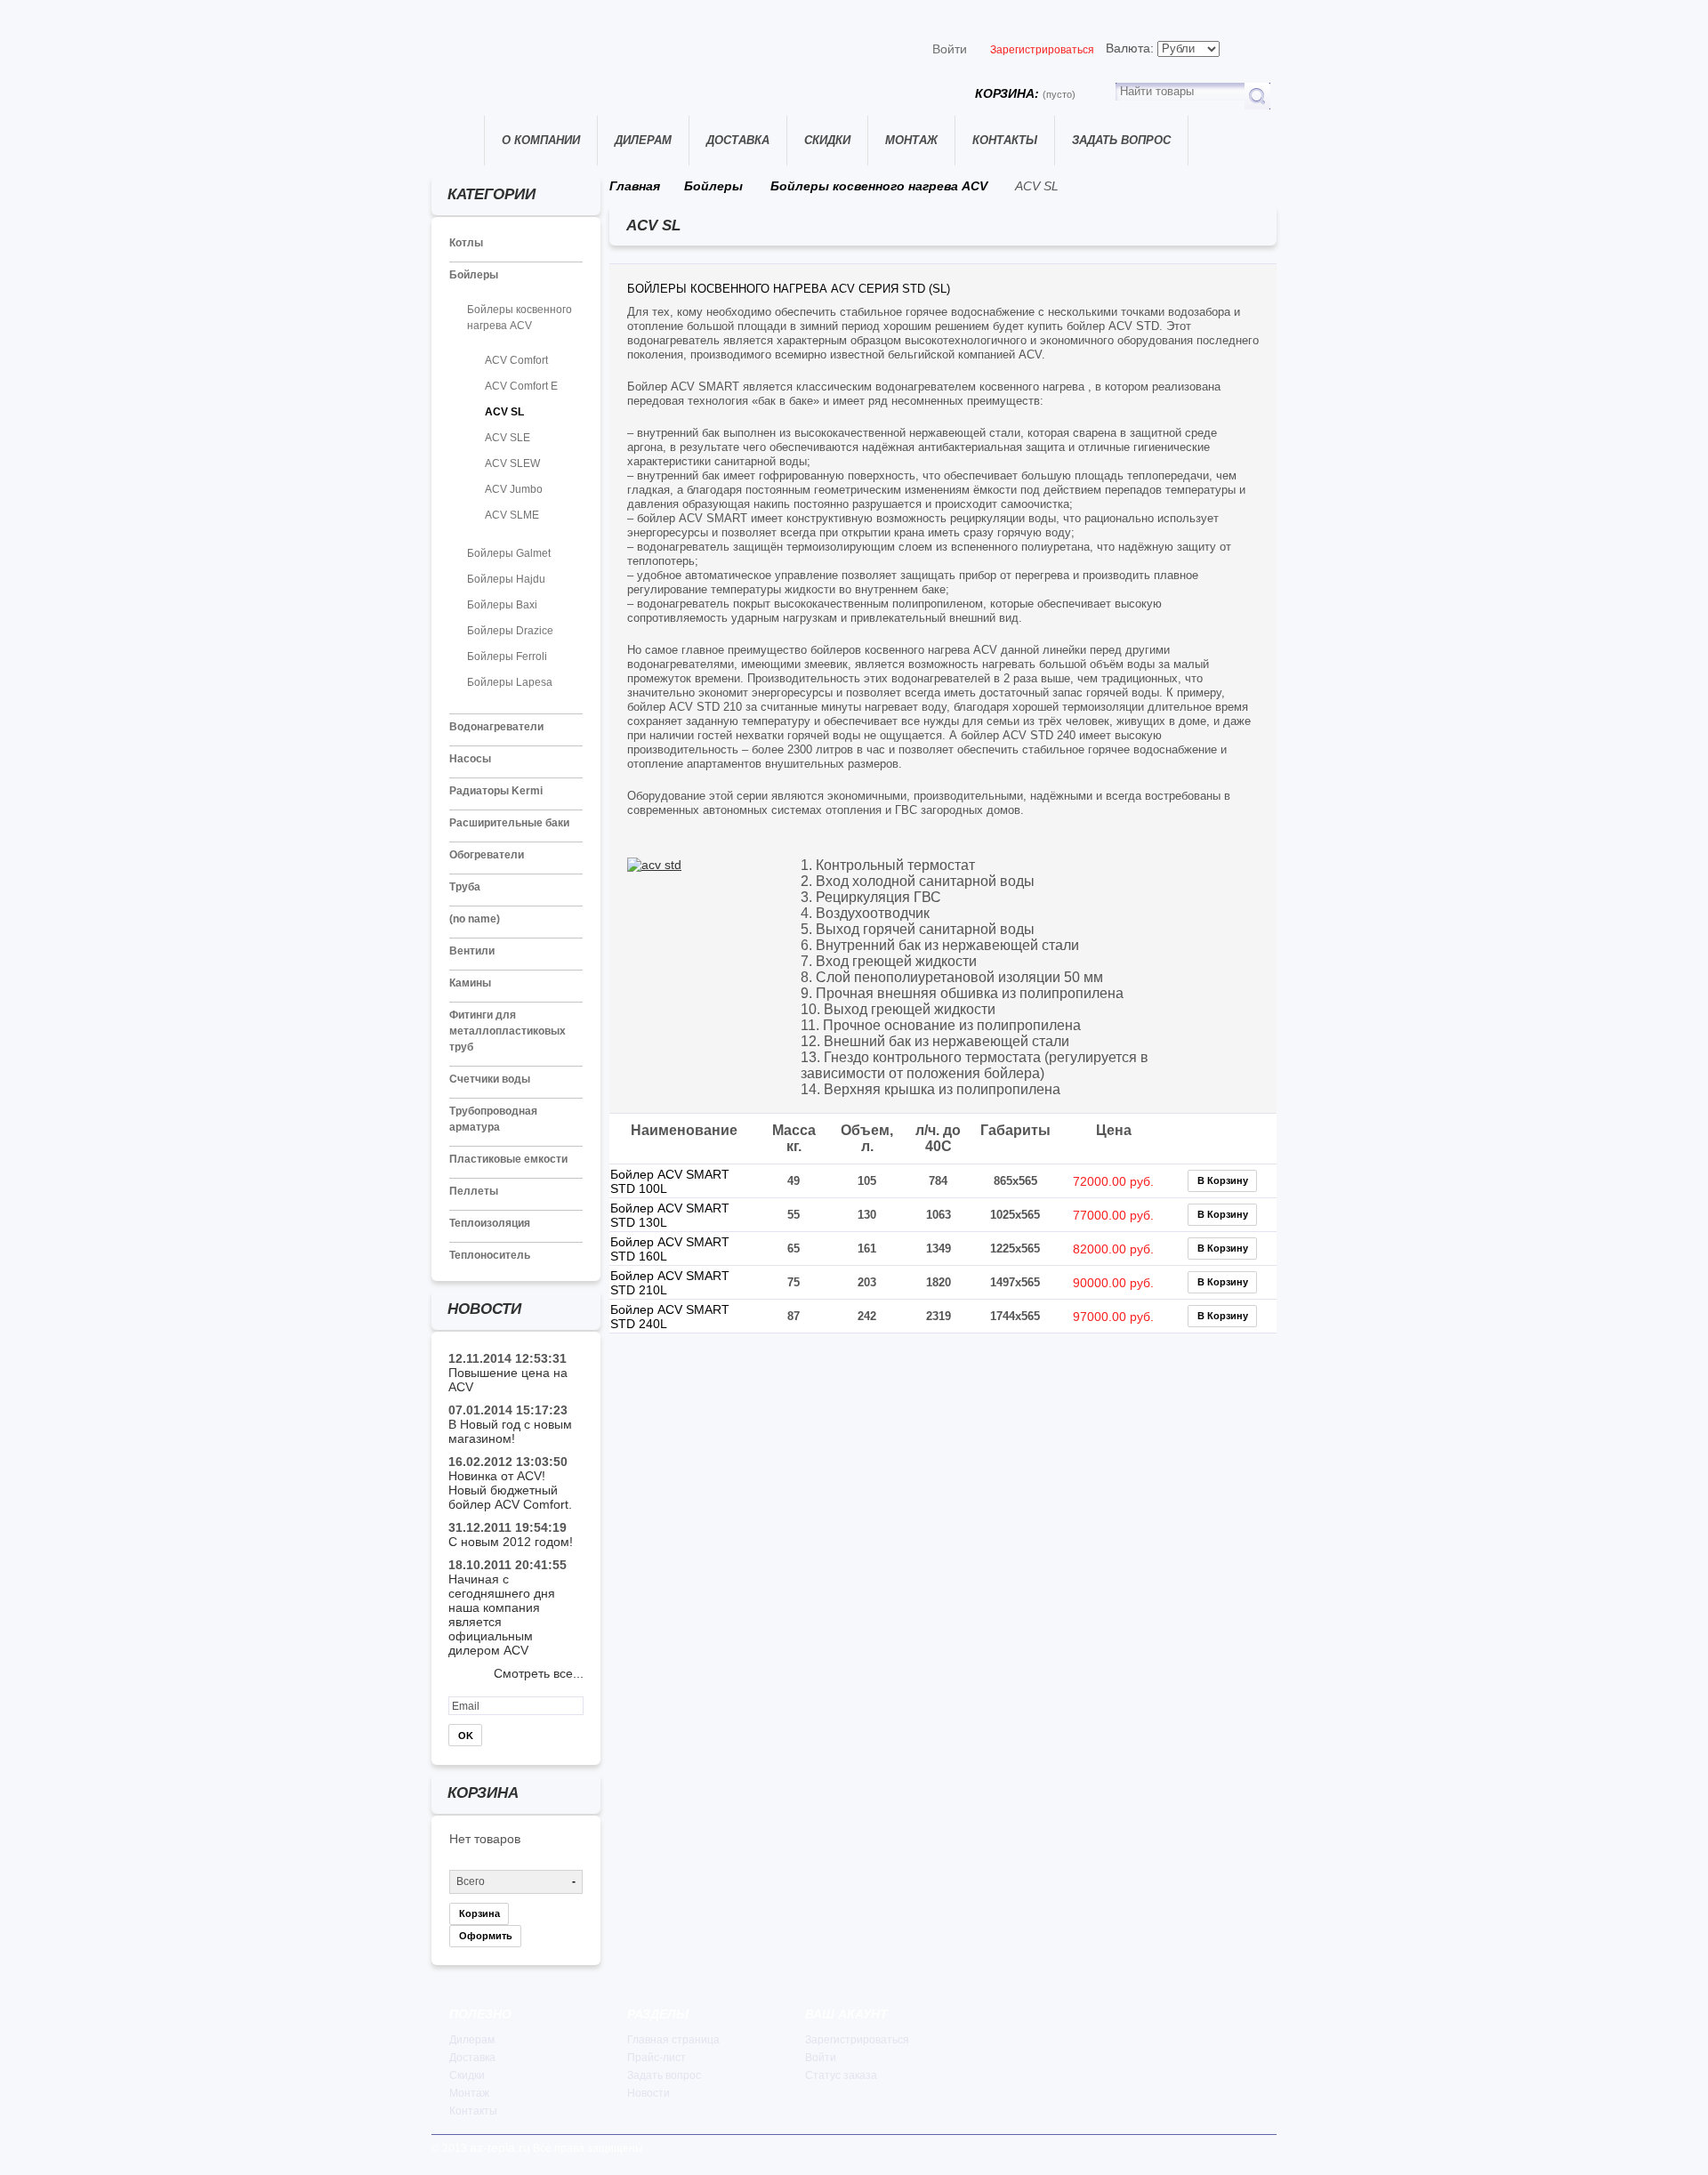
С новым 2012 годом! (511, 1542)
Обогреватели (487, 855)
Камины (470, 983)
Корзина (479, 1913)
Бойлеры (474, 275)
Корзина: (1025, 93)
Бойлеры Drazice (510, 631)
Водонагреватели (496, 727)
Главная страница (673, 2040)
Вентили (472, 951)
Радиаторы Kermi (496, 791)
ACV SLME (512, 515)
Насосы (470, 759)
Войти (950, 49)
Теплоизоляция (490, 1223)
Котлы (466, 243)
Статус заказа (841, 2075)
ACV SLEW (512, 463)
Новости (649, 2093)
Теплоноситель (490, 1255)
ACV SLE (508, 438)
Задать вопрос (1121, 140)
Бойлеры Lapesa (510, 682)
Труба (465, 887)
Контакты (1005, 140)
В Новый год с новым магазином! (510, 1431)
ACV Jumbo (514, 489)
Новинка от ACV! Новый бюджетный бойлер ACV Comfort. (510, 1490)
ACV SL (504, 412)
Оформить (486, 1936)
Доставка (738, 140)
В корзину (1223, 1180)
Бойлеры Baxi (502, 605)
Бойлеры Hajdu (506, 579)
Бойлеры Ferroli (507, 657)
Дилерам (643, 140)
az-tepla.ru (500, 2147)
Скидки (827, 140)
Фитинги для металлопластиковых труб (508, 1031)
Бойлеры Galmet (509, 553)
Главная (458, 141)
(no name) (475, 919)
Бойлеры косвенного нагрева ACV (879, 186)
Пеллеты (474, 1191)
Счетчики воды (490, 1079)
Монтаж (911, 140)
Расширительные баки (509, 823)
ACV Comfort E (521, 386)
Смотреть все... (539, 1673)
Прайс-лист (657, 2058)
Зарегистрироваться (1042, 50)
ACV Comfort (516, 360)
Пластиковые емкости (508, 1159)
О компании (541, 140)
